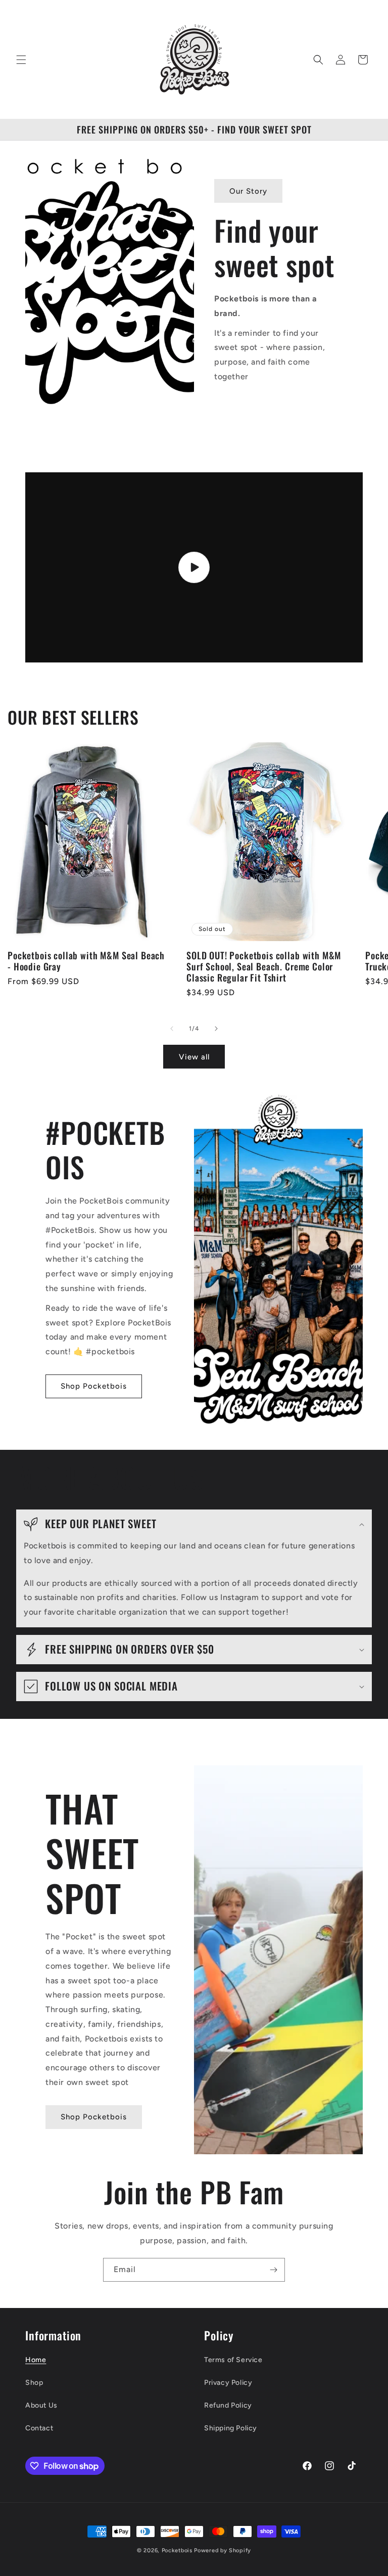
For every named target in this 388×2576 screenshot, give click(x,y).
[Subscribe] (273, 2270)
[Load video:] (194, 567)
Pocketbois (177, 2550)
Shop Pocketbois (94, 1386)
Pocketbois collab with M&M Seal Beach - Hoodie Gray (86, 961)
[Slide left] (172, 1029)
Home (36, 2360)
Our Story (248, 191)
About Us (41, 2405)
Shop (34, 2383)
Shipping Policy (231, 2428)
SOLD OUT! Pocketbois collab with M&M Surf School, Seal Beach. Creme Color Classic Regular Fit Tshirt (264, 966)
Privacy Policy (228, 2383)
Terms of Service (233, 2360)
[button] (21, 60)
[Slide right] (216, 1029)
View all (194, 1057)
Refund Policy (228, 2405)
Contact (39, 2428)
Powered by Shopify (223, 2550)
